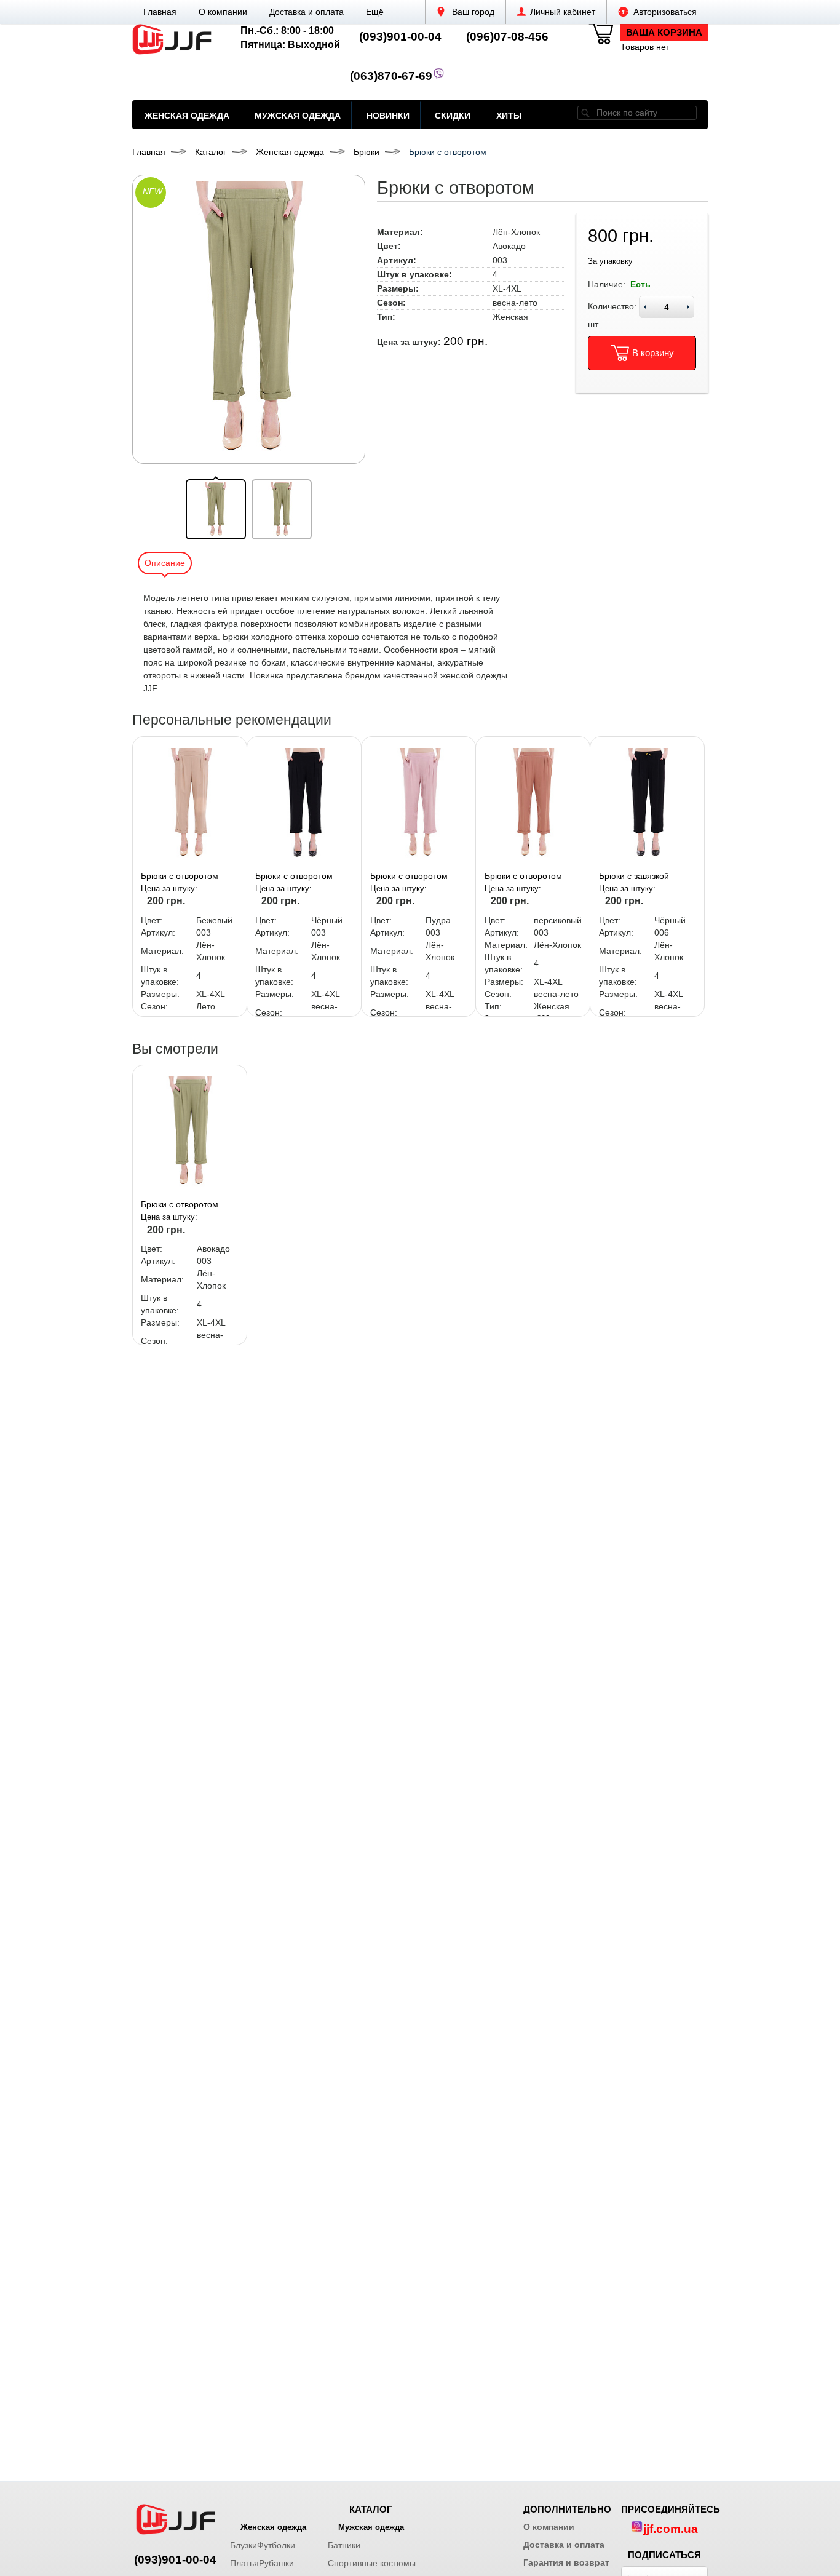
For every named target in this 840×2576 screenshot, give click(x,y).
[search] (585, 113)
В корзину (653, 353)
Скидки (453, 116)
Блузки (244, 2545)
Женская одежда (187, 116)
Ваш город (472, 12)
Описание (165, 563)
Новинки (388, 116)
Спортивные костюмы (372, 2563)
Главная (160, 12)
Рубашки (276, 2563)
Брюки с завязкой (634, 876)
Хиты (509, 116)
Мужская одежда (298, 116)
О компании (223, 12)
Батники (344, 2545)
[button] (375, 12)
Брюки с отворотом (180, 876)
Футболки (276, 2545)
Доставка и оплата (307, 12)
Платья (244, 2563)
